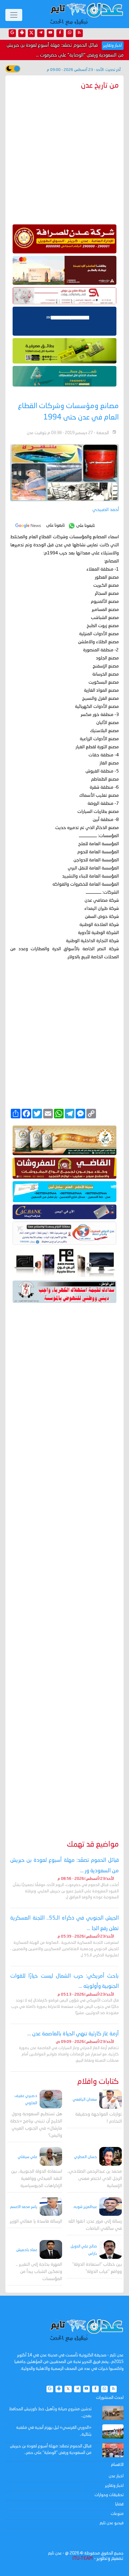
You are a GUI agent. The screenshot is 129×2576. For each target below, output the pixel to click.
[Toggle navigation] (14, 15)
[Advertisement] (64, 1563)
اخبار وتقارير (114, 2486)
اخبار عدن (116, 2476)
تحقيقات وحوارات (109, 2495)
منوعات (117, 2514)
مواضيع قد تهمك (93, 1845)
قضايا (119, 2504)
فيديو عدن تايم (112, 2523)
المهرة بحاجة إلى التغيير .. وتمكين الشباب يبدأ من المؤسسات (39, 2272)
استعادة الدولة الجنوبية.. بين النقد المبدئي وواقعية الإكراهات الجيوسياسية (37, 2179)
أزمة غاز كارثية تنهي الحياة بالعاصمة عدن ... (73, 2034)
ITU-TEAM (82, 2559)
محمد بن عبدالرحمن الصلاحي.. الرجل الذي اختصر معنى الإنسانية (94, 2179)
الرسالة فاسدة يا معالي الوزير (36, 2222)
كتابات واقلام (98, 2082)
